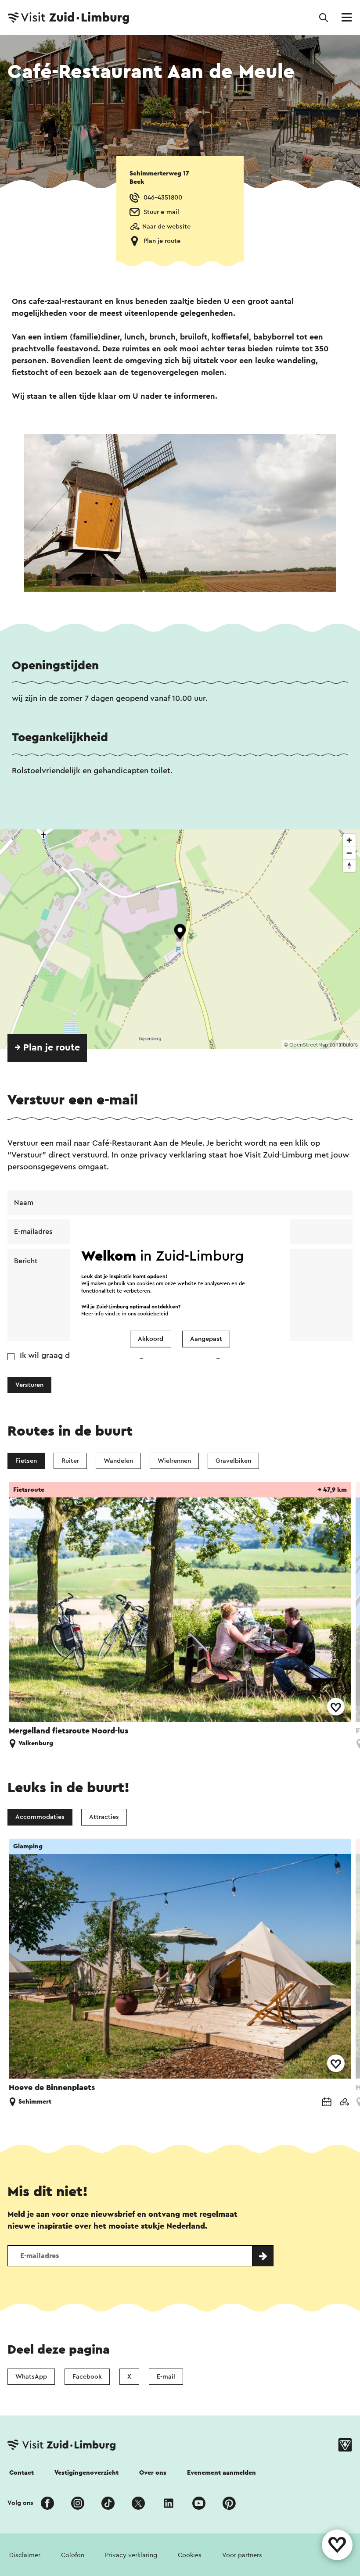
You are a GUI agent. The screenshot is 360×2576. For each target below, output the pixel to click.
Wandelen (118, 1461)
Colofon (73, 2555)
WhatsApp (31, 2377)
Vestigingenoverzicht (86, 2473)
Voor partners (242, 2555)
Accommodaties (40, 1817)
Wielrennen (174, 1461)
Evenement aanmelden (221, 2473)
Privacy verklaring (131, 2555)
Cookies (190, 2555)
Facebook (87, 2377)
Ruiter (70, 1461)
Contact (22, 2473)
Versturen (29, 1385)
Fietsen (26, 1461)
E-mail (166, 2377)
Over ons (153, 2473)
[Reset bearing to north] (349, 866)
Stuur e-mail (161, 212)
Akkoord (151, 1339)
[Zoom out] (349, 853)
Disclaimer (25, 2555)
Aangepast (206, 1339)
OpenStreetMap (309, 1045)
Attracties (104, 1817)
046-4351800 (163, 198)
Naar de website (166, 227)
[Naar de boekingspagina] (327, 2103)
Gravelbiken (233, 1461)
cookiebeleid (153, 1313)
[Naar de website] (344, 2103)
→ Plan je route (47, 1048)
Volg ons (20, 2503)
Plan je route (162, 241)
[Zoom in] (349, 840)
